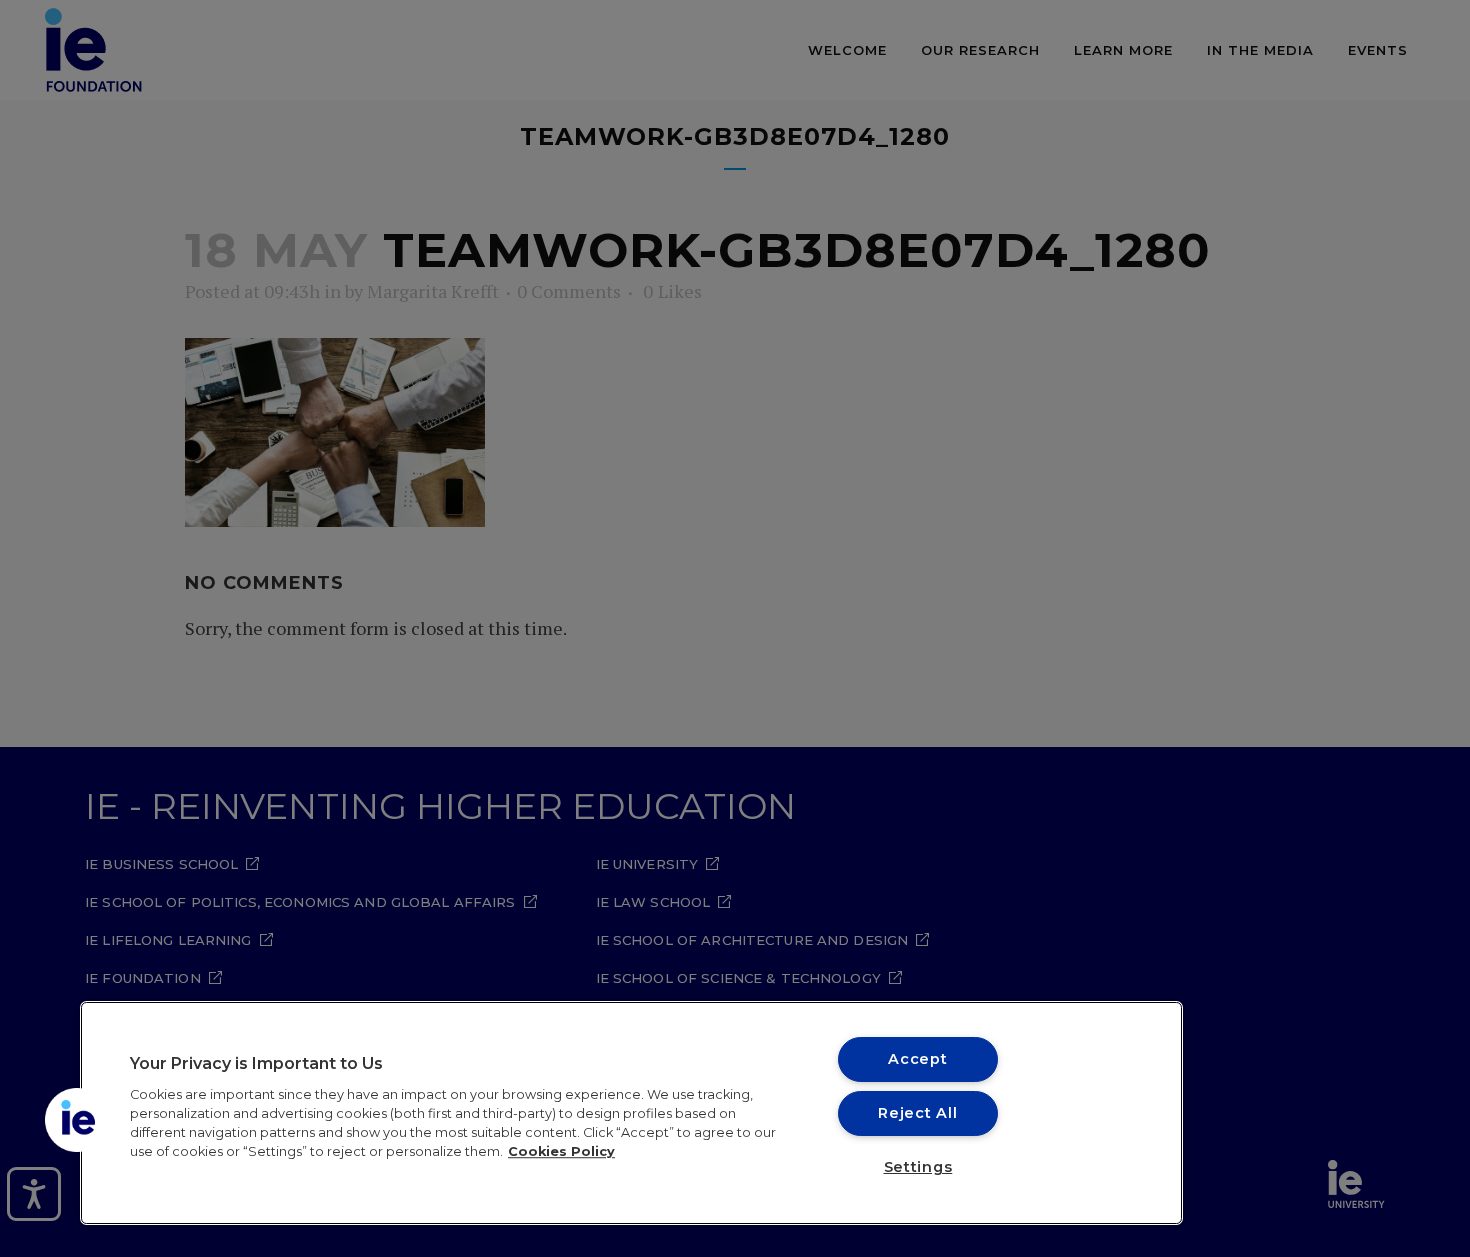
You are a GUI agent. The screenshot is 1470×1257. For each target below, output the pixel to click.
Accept (917, 1059)
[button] (77, 1120)
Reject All (917, 1113)
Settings (918, 1167)
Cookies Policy (561, 1151)
